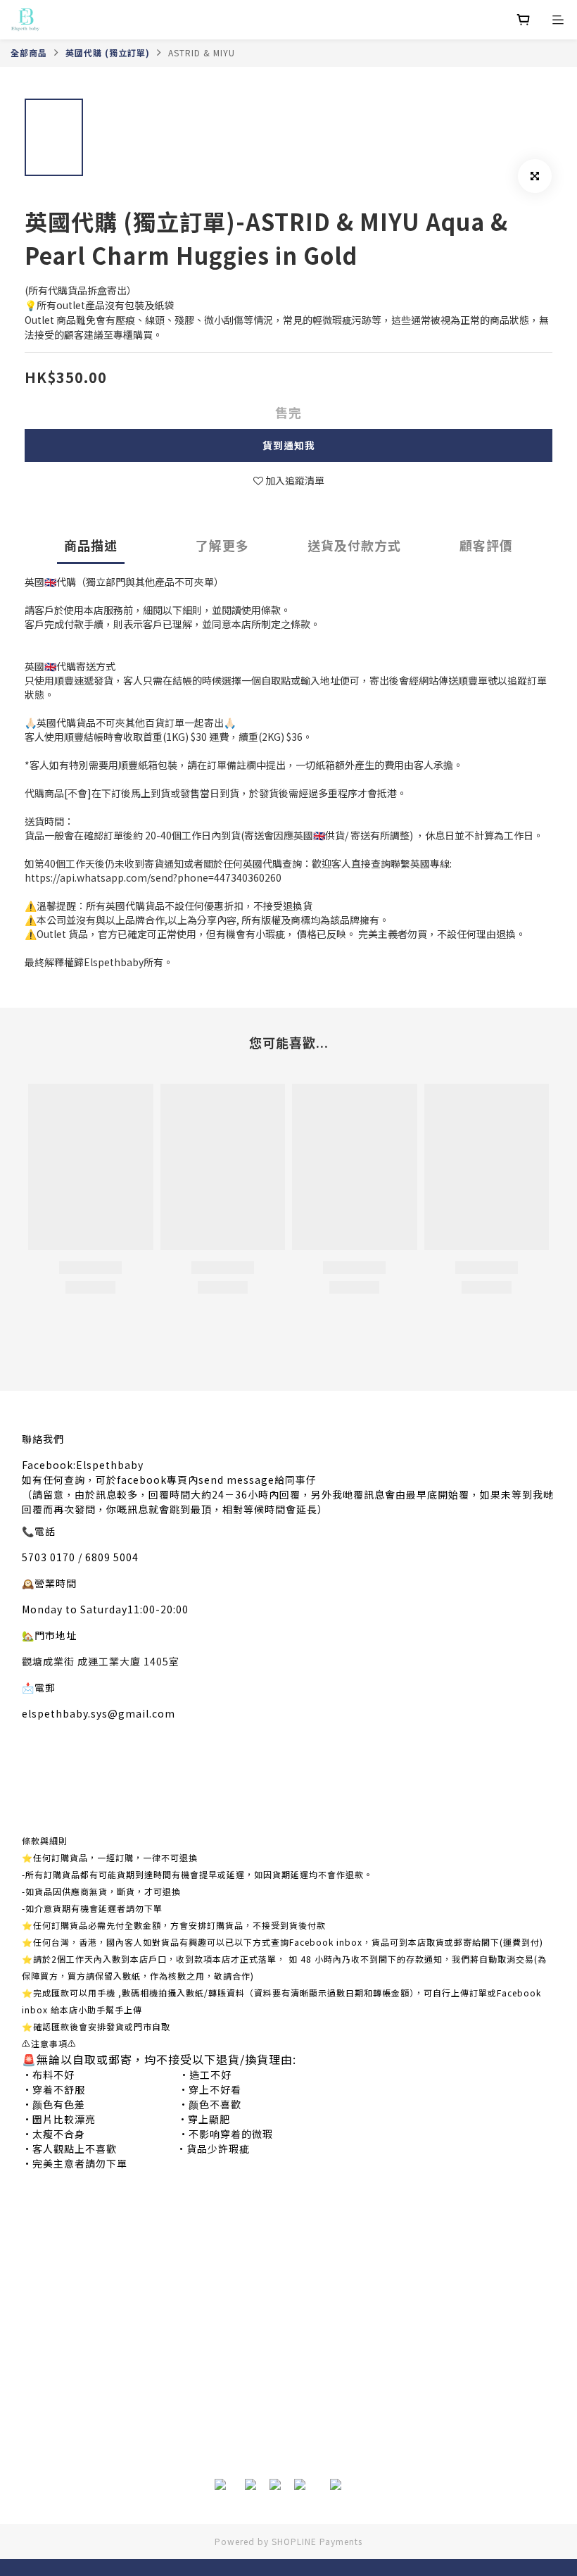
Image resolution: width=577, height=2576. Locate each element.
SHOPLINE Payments (317, 2541)
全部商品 (29, 52)
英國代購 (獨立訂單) (108, 52)
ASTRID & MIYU (202, 52)
